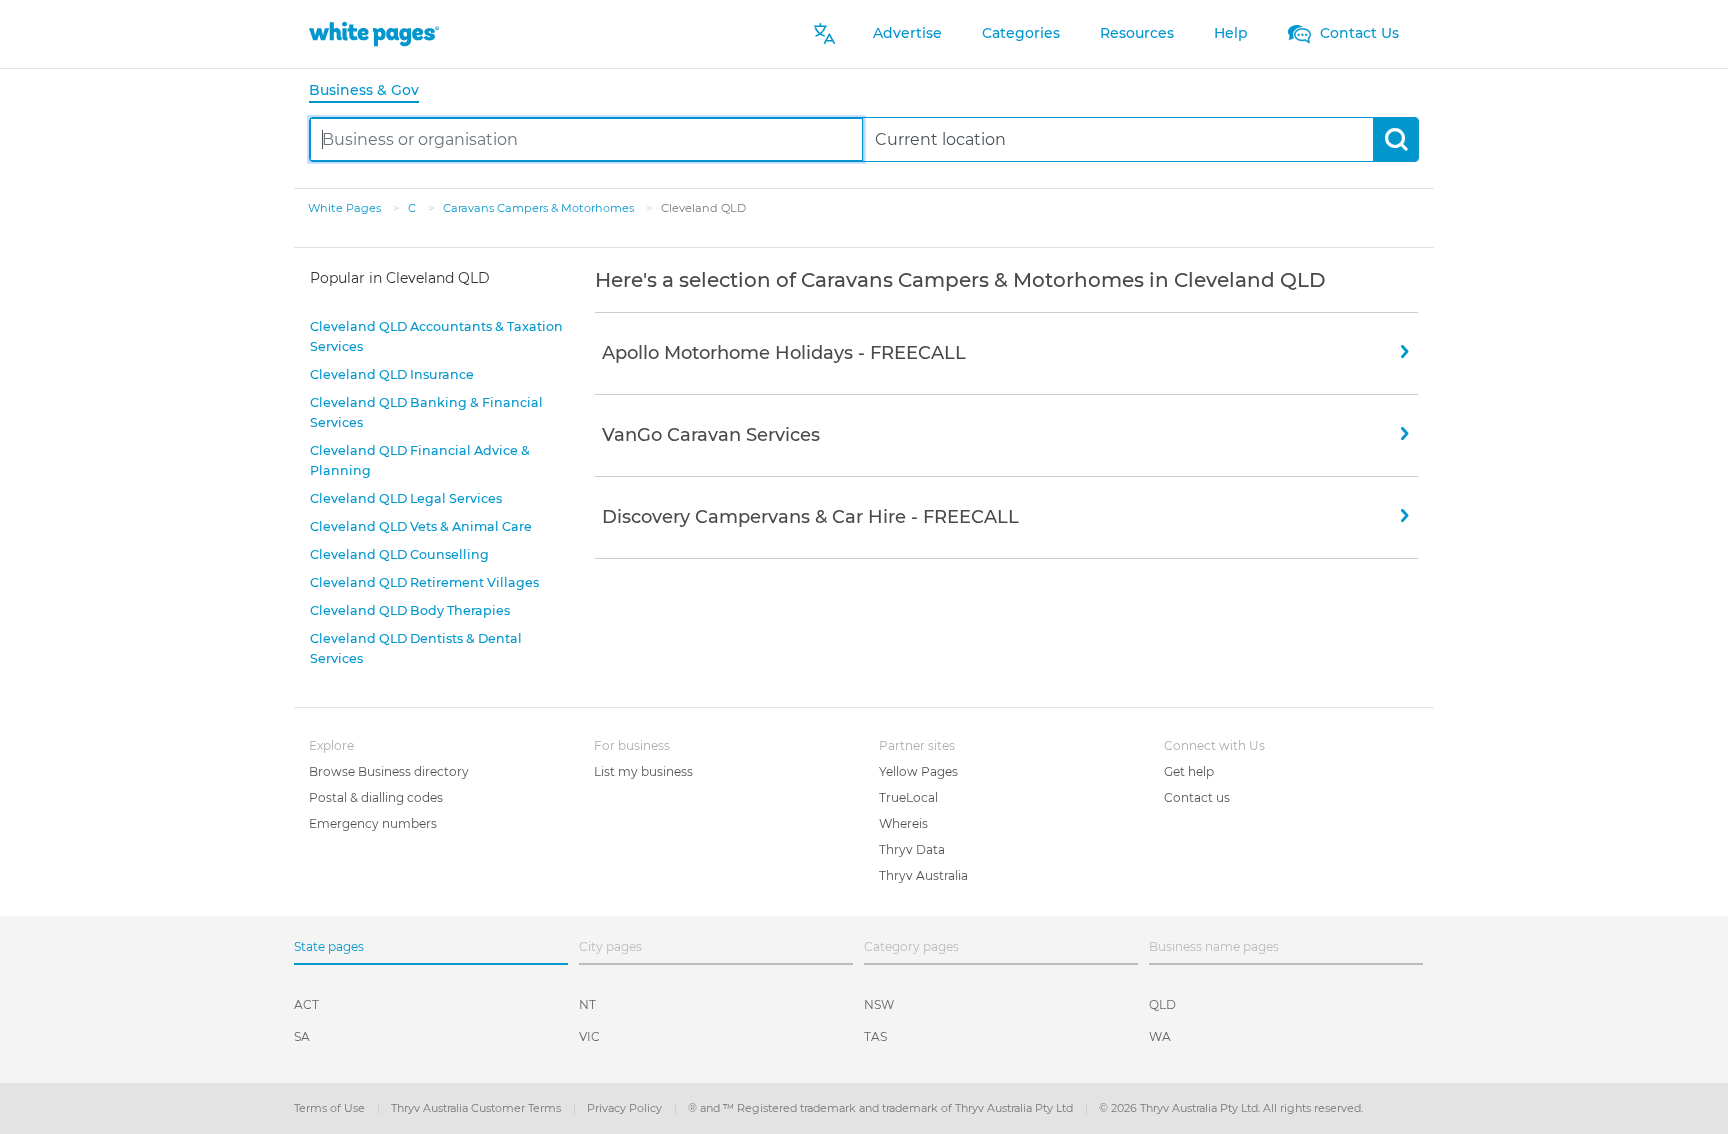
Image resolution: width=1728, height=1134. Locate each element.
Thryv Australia (923, 875)
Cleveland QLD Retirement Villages (424, 582)
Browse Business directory (389, 771)
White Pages (346, 208)
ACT (306, 1004)
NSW (879, 1004)
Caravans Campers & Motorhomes (540, 208)
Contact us (1197, 797)
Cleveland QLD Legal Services (406, 498)
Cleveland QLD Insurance (392, 374)
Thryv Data (912, 849)
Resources (1137, 33)
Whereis (903, 823)
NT (587, 1004)
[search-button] (1395, 139)
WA (1160, 1036)
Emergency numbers (373, 823)
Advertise (907, 33)
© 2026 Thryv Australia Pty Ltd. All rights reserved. (1231, 1108)
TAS (875, 1036)
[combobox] (586, 139)
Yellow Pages (918, 771)
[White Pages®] (374, 33)
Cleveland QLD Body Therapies (410, 610)
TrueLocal (908, 797)
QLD (1162, 1004)
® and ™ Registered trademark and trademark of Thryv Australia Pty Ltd (882, 1108)
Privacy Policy (626, 1108)
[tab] (372, 91)
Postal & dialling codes (376, 797)
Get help (1189, 771)
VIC (589, 1036)
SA (302, 1036)
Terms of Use (331, 1108)
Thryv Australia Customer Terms (477, 1108)
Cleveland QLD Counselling (399, 554)
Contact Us (1357, 33)
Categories (1021, 33)
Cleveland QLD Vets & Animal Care (421, 526)
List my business (643, 771)
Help (1231, 33)
